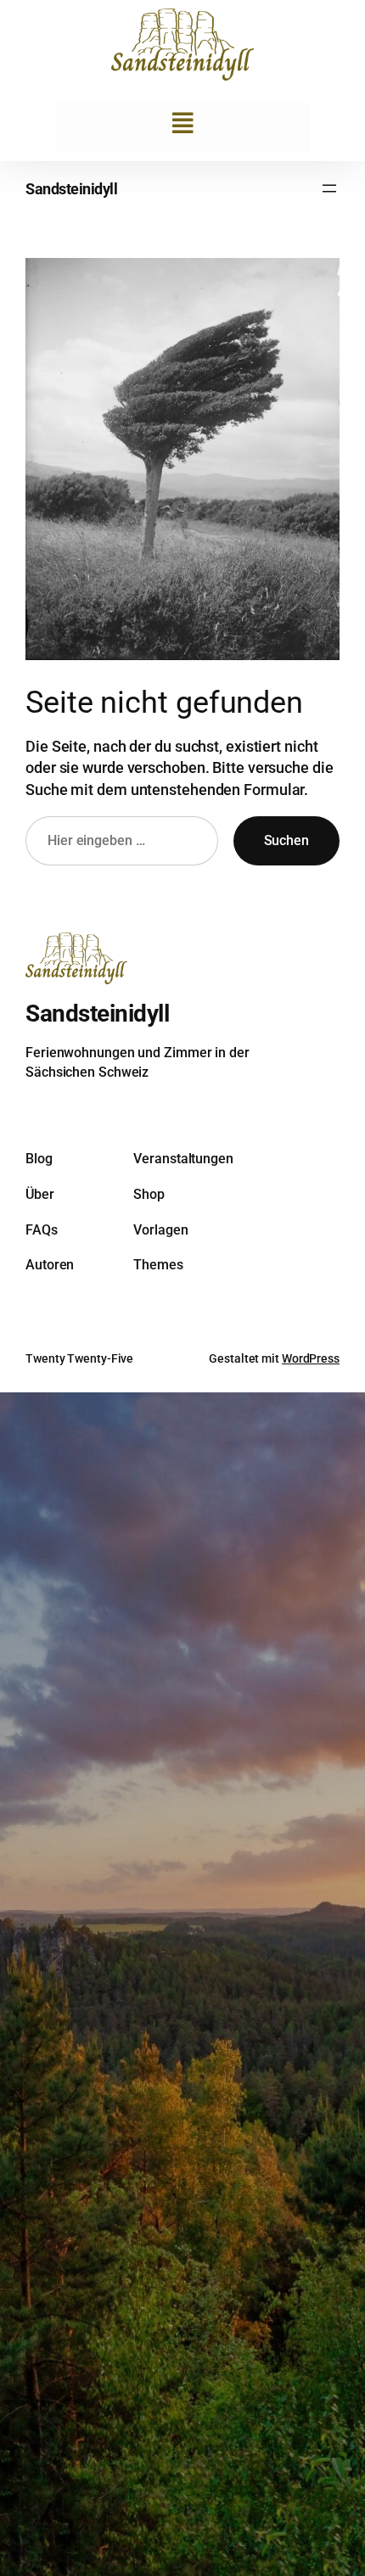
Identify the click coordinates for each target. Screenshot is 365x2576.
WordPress (311, 1358)
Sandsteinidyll (71, 189)
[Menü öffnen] (329, 188)
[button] (183, 123)
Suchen (286, 840)
